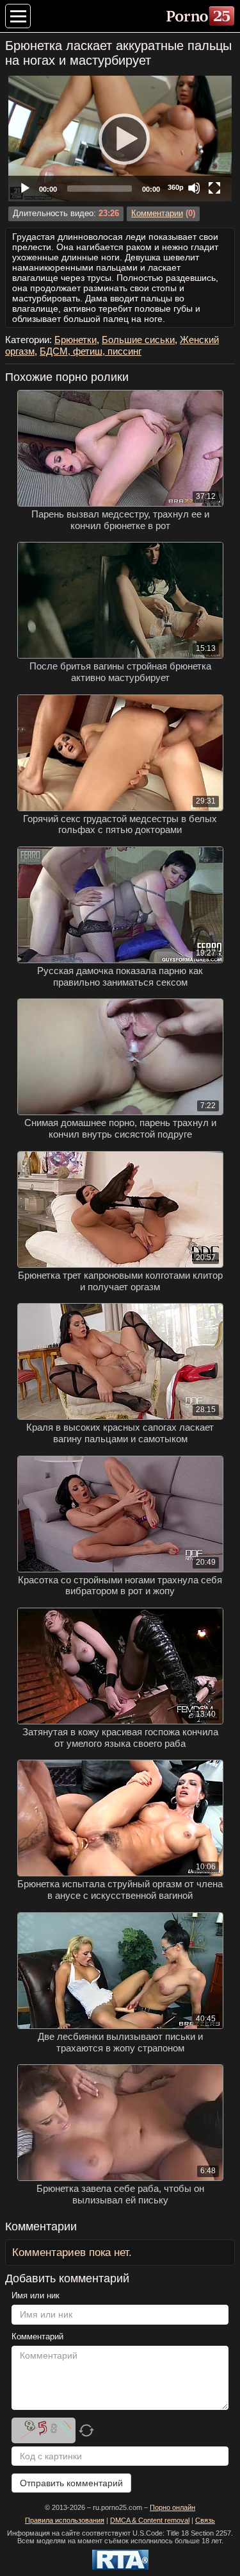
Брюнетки (76, 340)
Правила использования (65, 2520)
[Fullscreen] (214, 188)
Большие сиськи (138, 340)
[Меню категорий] (18, 16)
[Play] (120, 139)
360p (176, 187)
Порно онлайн (172, 2507)
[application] (120, 139)
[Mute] (194, 188)
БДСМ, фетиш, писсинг (91, 351)
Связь (205, 2520)
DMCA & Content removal (150, 2520)
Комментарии (157, 214)
